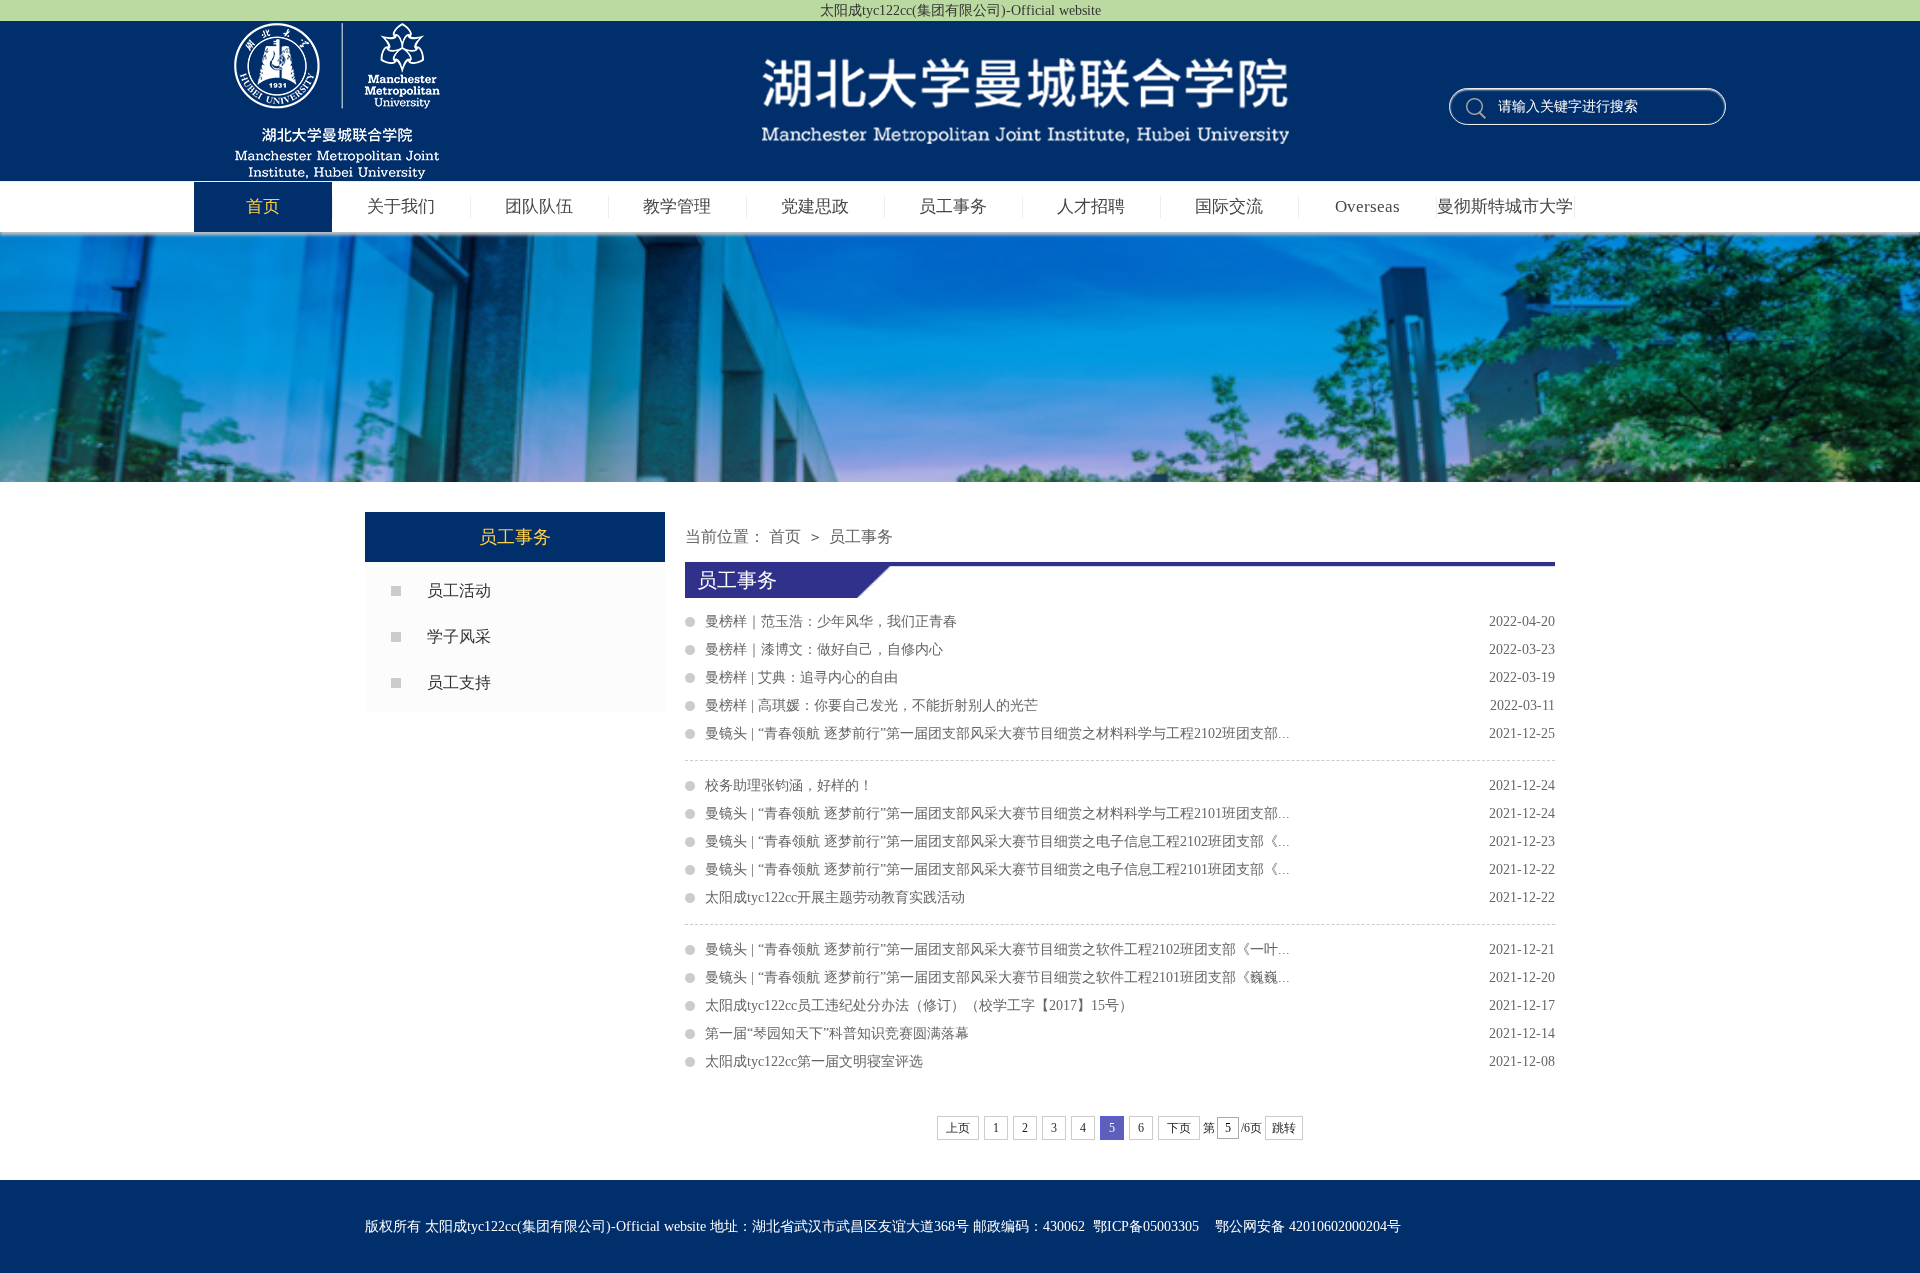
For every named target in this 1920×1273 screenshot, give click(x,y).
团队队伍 (539, 206)
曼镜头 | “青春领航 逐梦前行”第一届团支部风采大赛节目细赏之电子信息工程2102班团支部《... (1130, 841)
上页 (958, 1128)
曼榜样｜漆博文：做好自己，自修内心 (1130, 649)
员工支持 (459, 682)
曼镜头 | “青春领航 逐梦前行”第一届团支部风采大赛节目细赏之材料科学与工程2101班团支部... (1130, 813)
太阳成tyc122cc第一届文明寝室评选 (1130, 1061)
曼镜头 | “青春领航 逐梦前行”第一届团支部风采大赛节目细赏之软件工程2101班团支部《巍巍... (1130, 977)
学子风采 (459, 636)
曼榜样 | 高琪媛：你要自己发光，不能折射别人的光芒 (1130, 705)
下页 (1179, 1128)
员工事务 (953, 206)
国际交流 (1229, 206)
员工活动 (459, 590)
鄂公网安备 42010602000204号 (1308, 1226)
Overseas (1367, 206)
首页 (263, 206)
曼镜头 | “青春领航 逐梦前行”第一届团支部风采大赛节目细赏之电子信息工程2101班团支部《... (1130, 869)
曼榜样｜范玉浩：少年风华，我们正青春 (1130, 621)
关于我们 (401, 206)
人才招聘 (1091, 206)
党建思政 (815, 206)
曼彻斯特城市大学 (1505, 206)
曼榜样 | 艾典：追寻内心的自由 (1130, 677)
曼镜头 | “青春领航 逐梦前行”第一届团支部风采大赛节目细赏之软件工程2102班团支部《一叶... (1130, 949)
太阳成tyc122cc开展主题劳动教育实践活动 (1130, 897)
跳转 (1284, 1128)
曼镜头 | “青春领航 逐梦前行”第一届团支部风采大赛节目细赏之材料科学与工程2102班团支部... (1130, 733)
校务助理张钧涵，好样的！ (1130, 785)
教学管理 (677, 206)
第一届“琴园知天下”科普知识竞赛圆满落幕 (1130, 1033)
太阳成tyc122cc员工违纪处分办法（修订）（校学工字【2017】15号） (1130, 1005)
